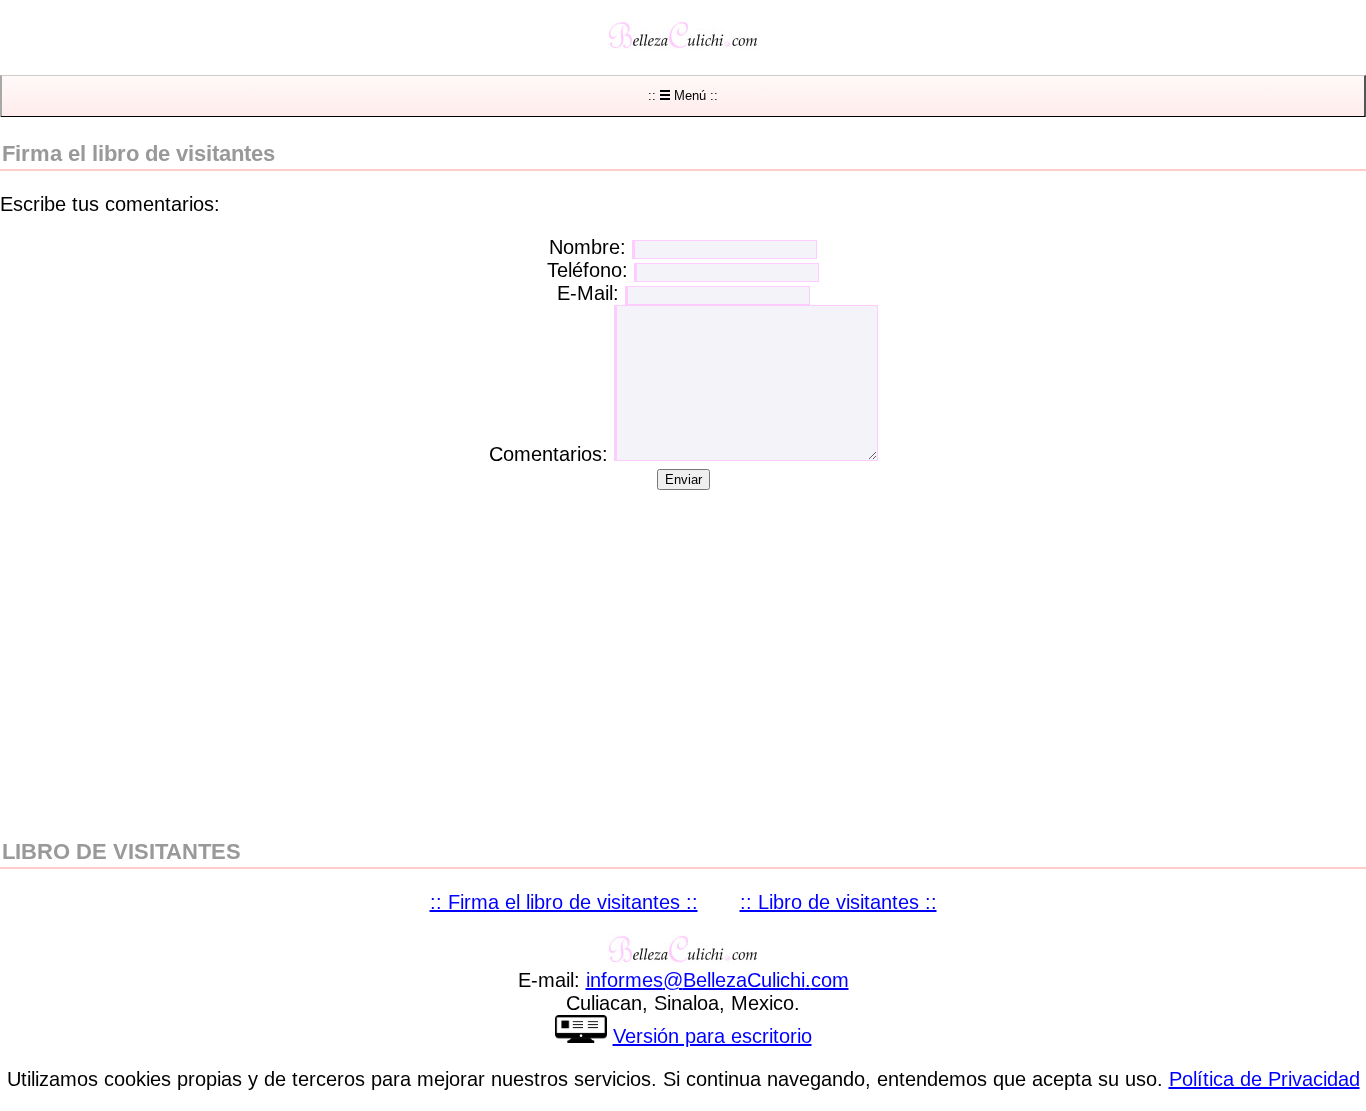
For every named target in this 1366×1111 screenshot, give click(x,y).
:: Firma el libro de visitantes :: (564, 902)
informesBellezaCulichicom (717, 980)
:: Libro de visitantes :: (838, 902)
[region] (683, 650)
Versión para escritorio (712, 1036)
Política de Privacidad (1264, 1079)
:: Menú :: (683, 95)
